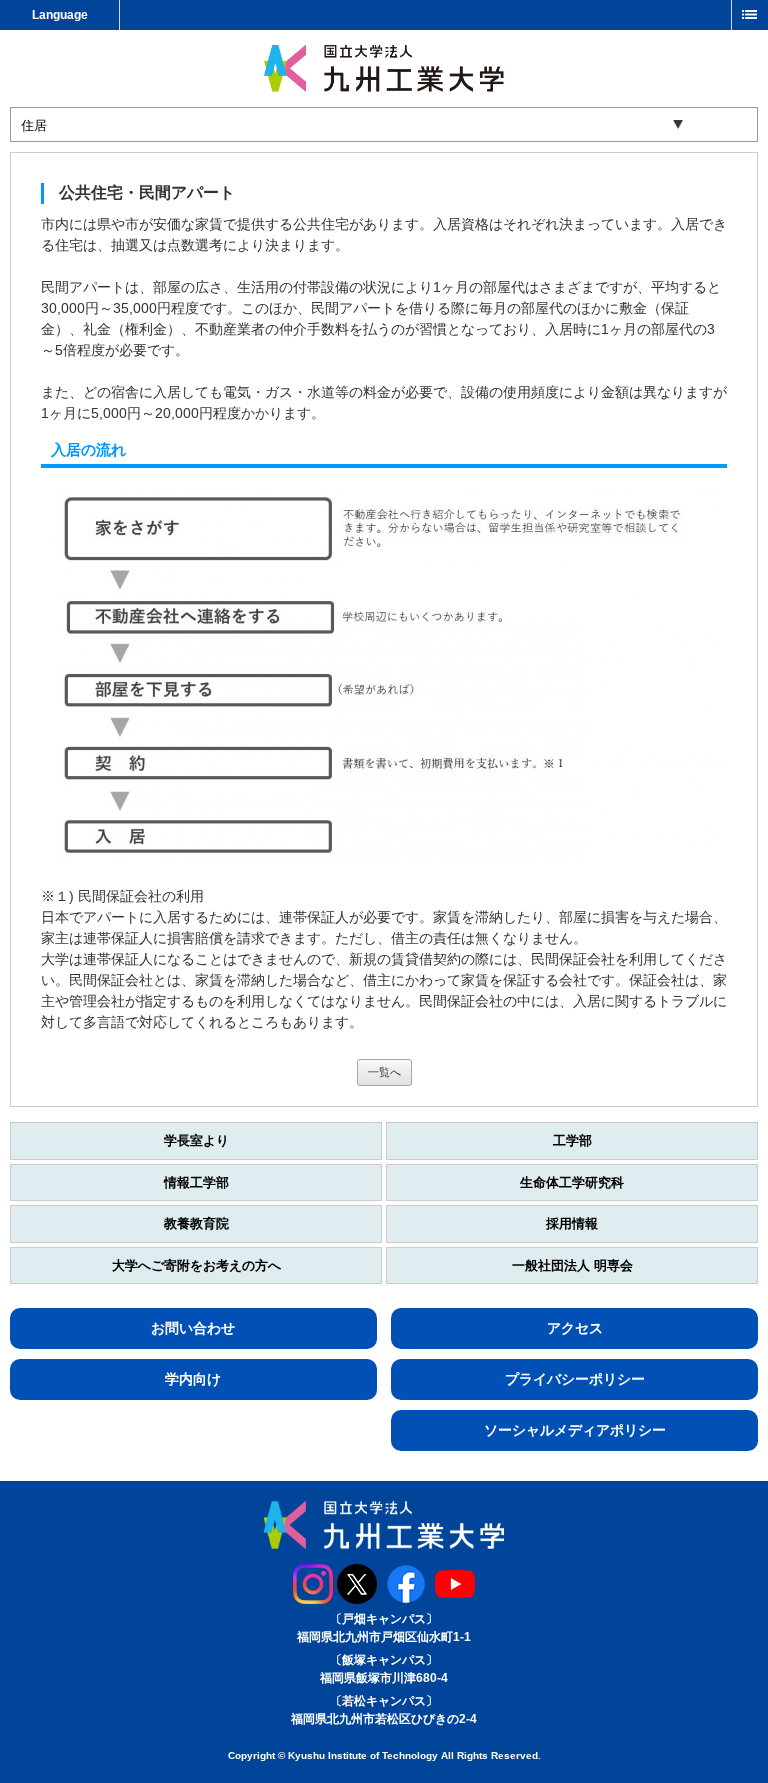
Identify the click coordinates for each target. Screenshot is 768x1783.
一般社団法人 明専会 (572, 1265)
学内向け (193, 1379)
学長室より (196, 1140)
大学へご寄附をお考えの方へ (196, 1265)
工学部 (572, 1140)
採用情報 (572, 1223)
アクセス (575, 1328)
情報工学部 (196, 1182)
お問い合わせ (193, 1328)
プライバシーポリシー (575, 1379)
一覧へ (384, 1072)
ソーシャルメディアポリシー (575, 1430)
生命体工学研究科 (572, 1182)
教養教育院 (196, 1223)
